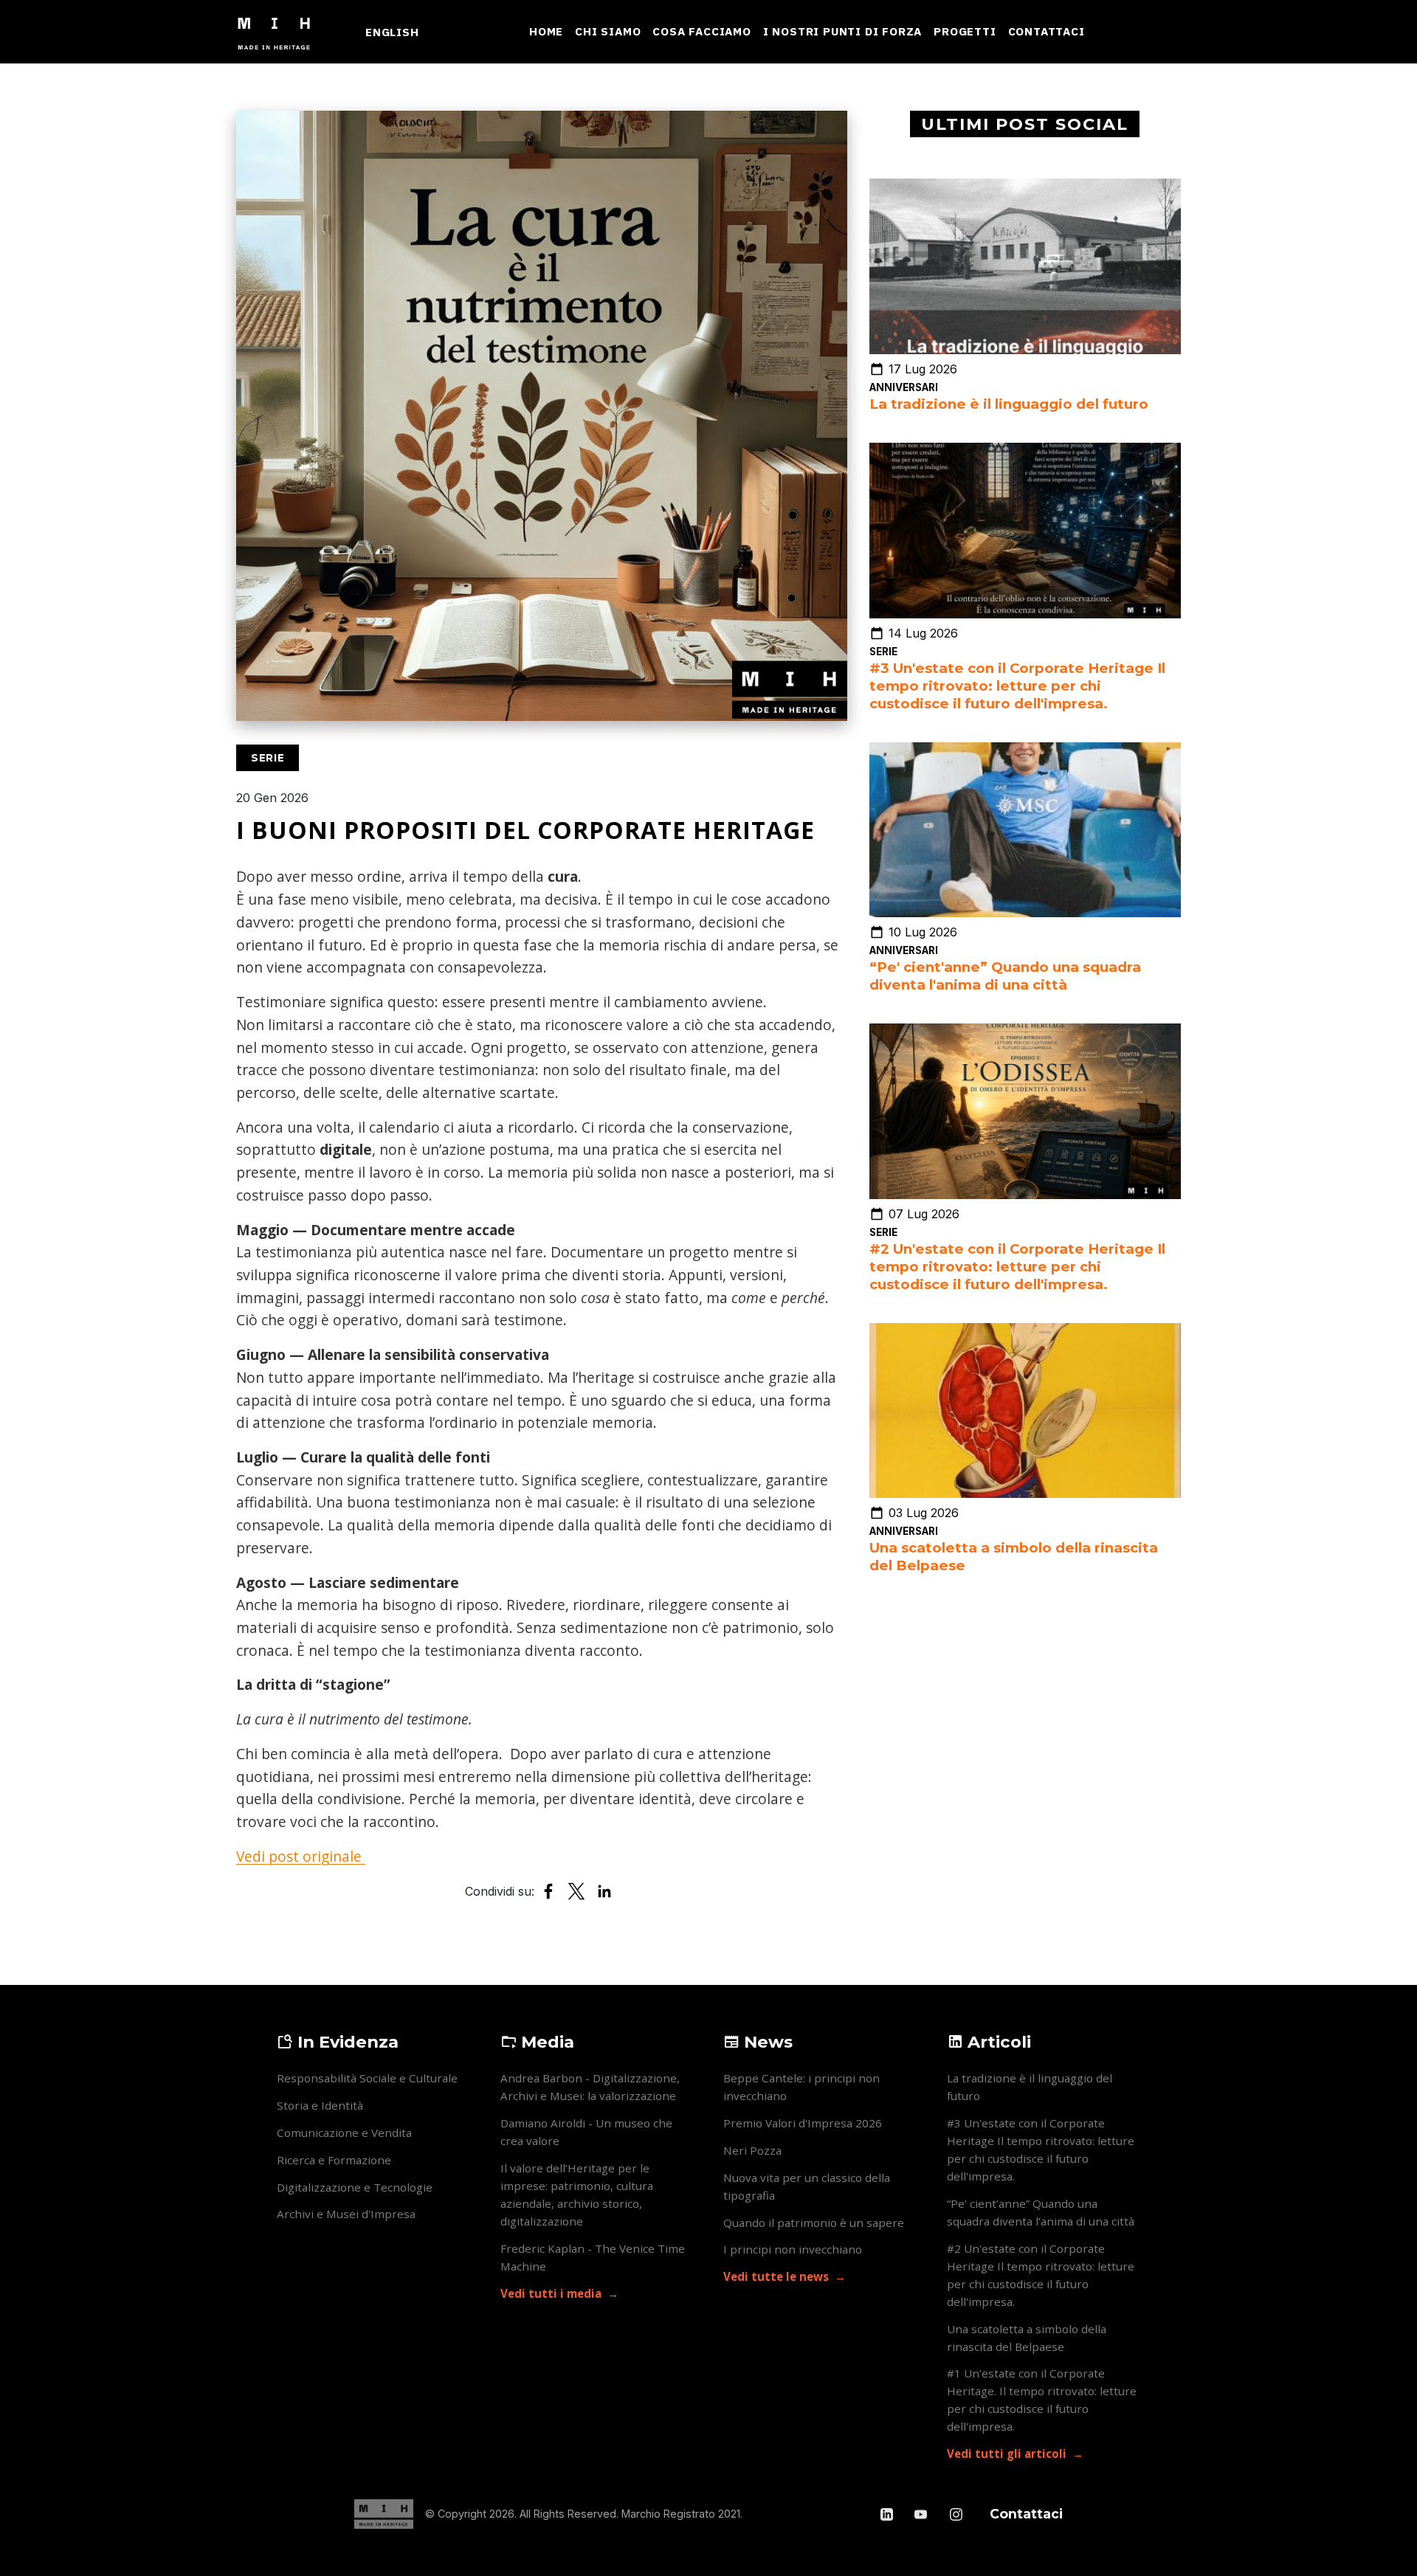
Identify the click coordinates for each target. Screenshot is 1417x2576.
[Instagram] (956, 2514)
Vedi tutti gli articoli (1007, 2454)
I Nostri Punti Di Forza (842, 31)
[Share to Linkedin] (604, 1891)
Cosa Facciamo (701, 31)
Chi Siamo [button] (608, 31)
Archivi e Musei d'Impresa (346, 2214)
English (392, 32)
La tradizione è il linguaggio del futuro (1009, 404)
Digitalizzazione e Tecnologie (355, 2187)
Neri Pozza (752, 2150)
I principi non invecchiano (793, 2249)
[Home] (280, 32)
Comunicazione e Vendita (344, 2133)
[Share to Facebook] (548, 1891)
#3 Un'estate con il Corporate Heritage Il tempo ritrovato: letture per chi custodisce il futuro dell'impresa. (1017, 686)
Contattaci (1047, 31)
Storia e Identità (320, 2105)
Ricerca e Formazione (334, 2160)
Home (546, 31)
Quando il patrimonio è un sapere (814, 2223)
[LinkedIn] (888, 2514)
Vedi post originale (301, 1856)
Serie (883, 652)
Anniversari (904, 387)
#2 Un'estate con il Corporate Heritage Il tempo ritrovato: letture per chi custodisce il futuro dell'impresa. (1017, 1267)
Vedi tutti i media (551, 2293)
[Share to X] (576, 1891)
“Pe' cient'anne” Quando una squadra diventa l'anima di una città (1005, 976)
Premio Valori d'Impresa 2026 (803, 2123)
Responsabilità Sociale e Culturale (367, 2078)
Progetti (965, 31)
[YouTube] (922, 2514)
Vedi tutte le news (776, 2276)
